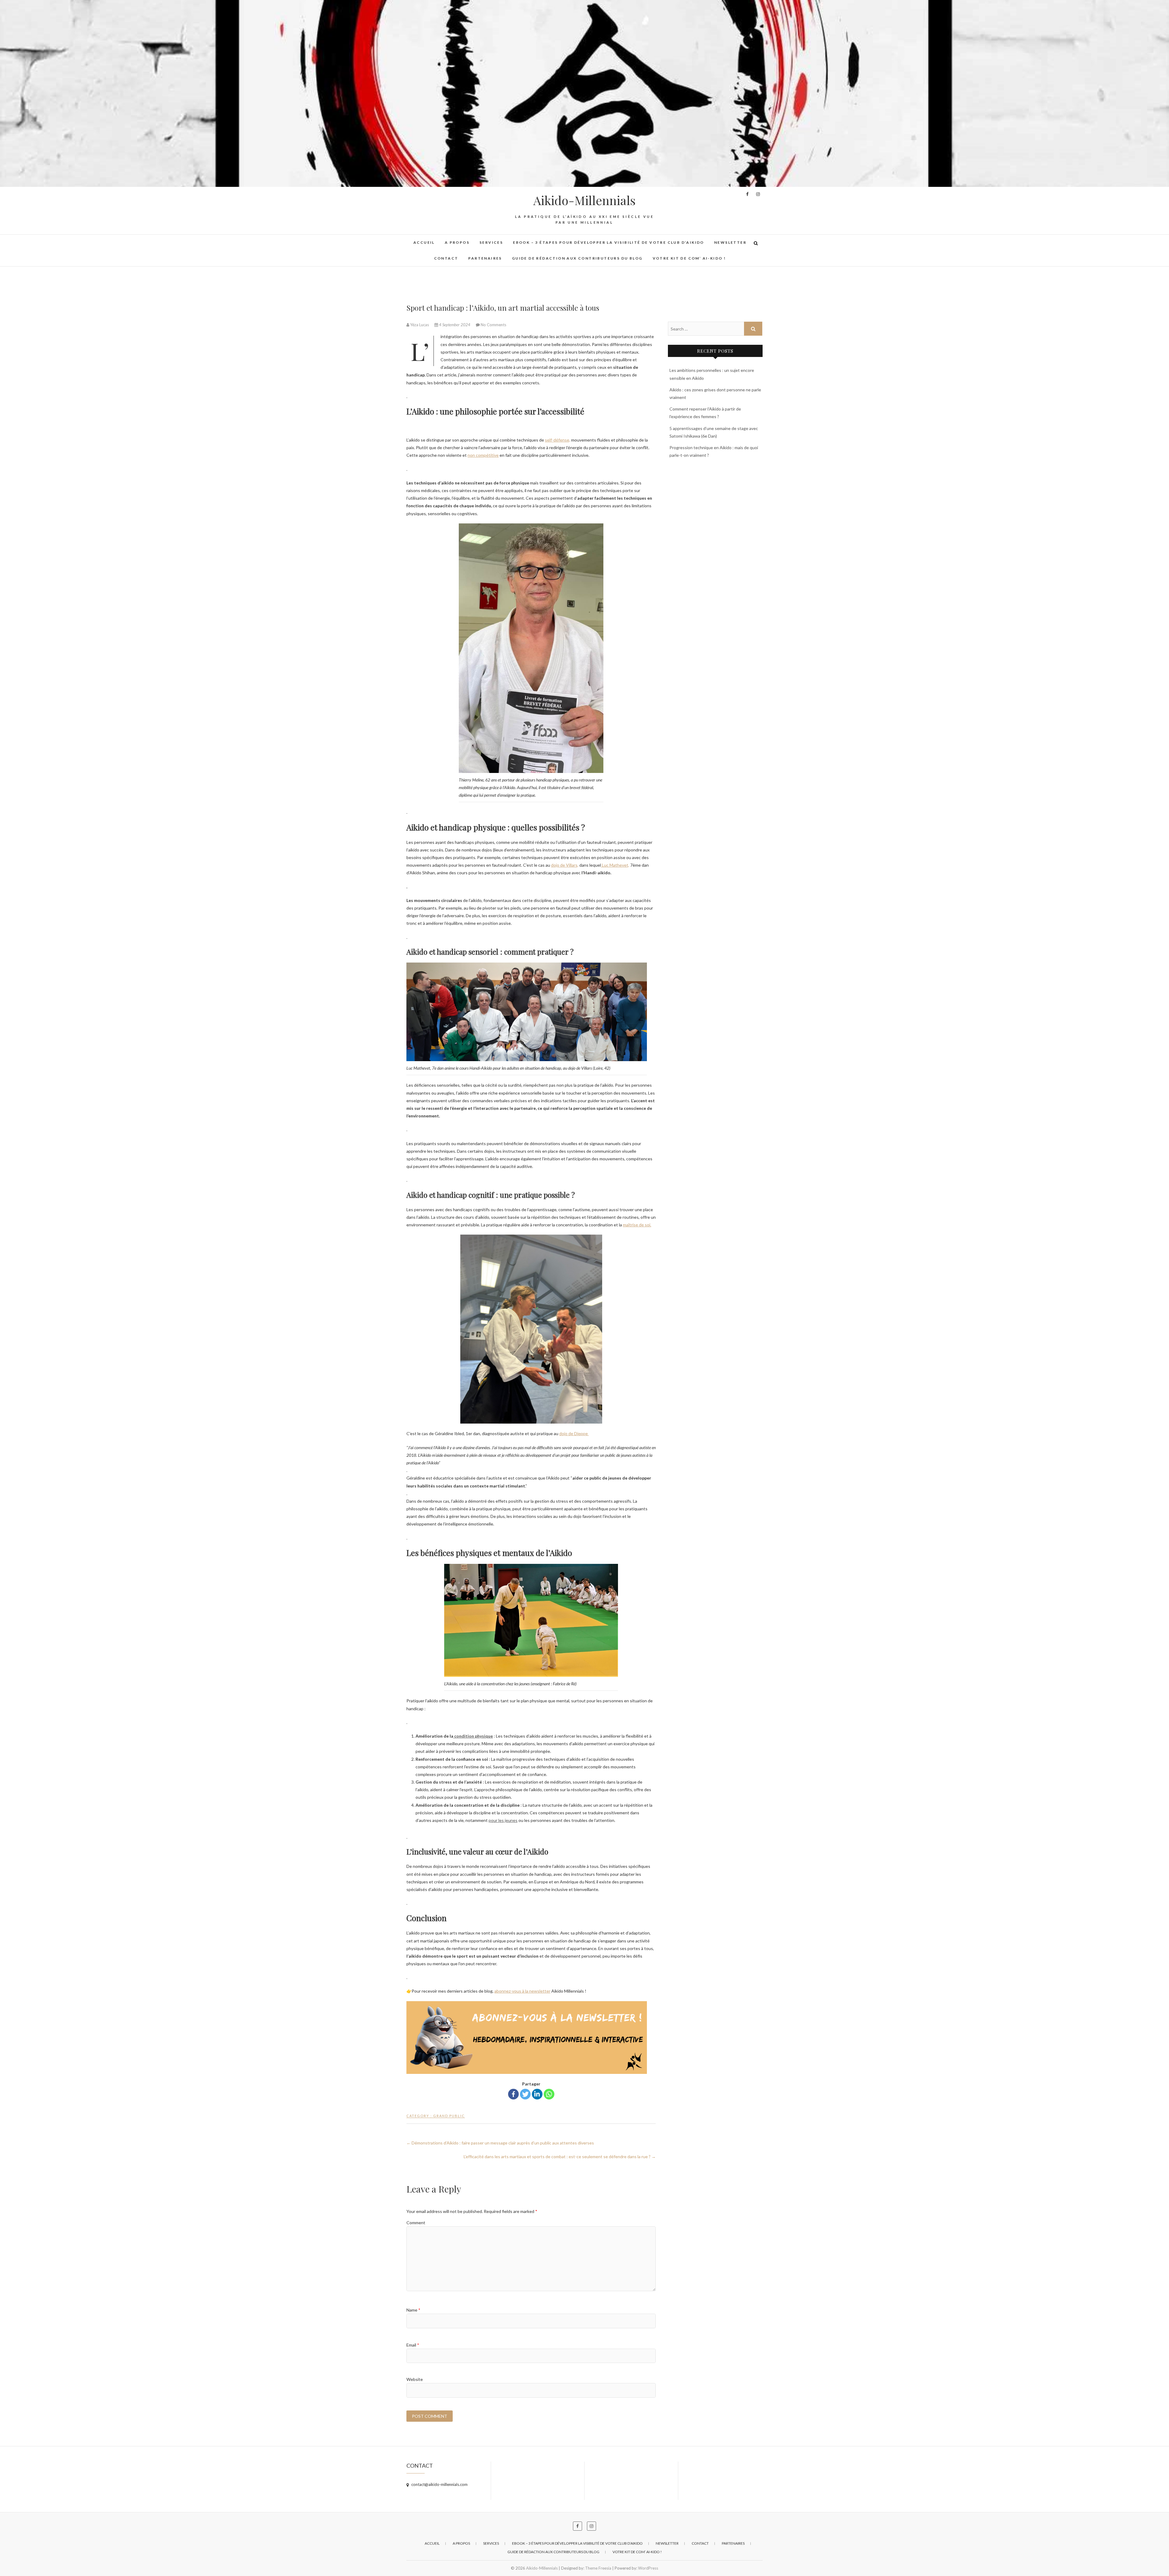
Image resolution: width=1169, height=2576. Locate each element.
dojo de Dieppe (574, 1433)
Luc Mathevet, (615, 865)
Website (415, 2379)
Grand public (449, 2116)
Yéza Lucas (420, 325)
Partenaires (485, 258)
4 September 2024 (455, 325)
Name (413, 2310)
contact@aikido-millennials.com (439, 2484)
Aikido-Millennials (584, 200)
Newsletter (730, 242)
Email (413, 2345)
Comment (416, 2223)
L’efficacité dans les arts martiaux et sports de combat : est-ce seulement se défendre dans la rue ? (560, 2157)
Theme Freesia (598, 2568)
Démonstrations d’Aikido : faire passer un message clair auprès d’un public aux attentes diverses (500, 2143)
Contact (446, 258)
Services (491, 242)
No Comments (493, 325)
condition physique (473, 1736)
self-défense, (558, 440)
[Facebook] (513, 2094)
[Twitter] (525, 2094)
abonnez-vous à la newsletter (522, 1991)
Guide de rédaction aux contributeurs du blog (577, 258)
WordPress (648, 2568)
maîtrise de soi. (637, 1225)
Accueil (424, 242)
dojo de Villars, (565, 865)
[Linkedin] (537, 2094)
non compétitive (483, 455)
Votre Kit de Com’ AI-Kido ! (689, 258)
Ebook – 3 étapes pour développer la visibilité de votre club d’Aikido (609, 242)
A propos (457, 242)
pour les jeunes (503, 1820)
